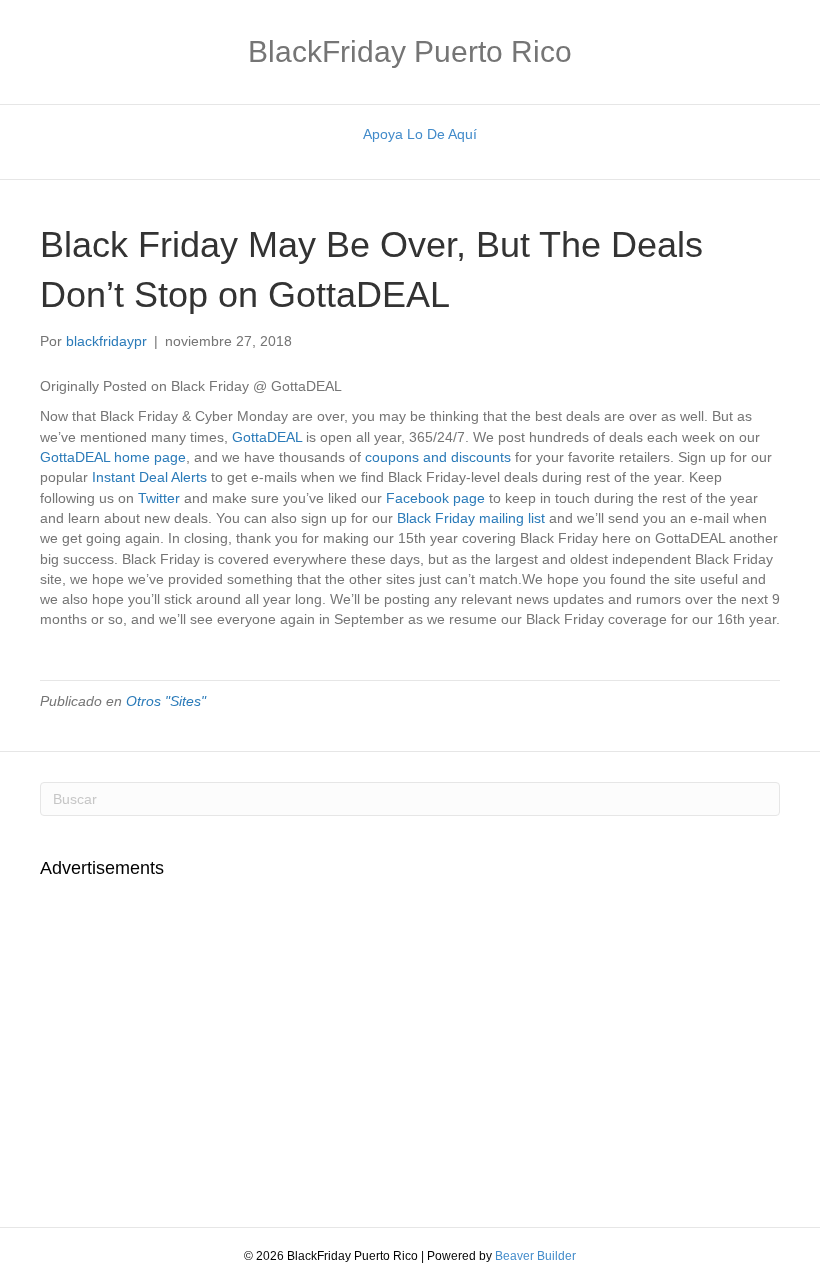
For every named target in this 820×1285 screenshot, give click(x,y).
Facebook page (435, 498)
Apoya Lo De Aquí (420, 134)
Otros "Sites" (166, 701)
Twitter (161, 498)
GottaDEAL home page (113, 457)
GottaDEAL (267, 437)
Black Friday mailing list (471, 518)
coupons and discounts (438, 457)
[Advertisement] (208, 1042)
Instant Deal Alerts (149, 477)
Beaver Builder (535, 1256)
